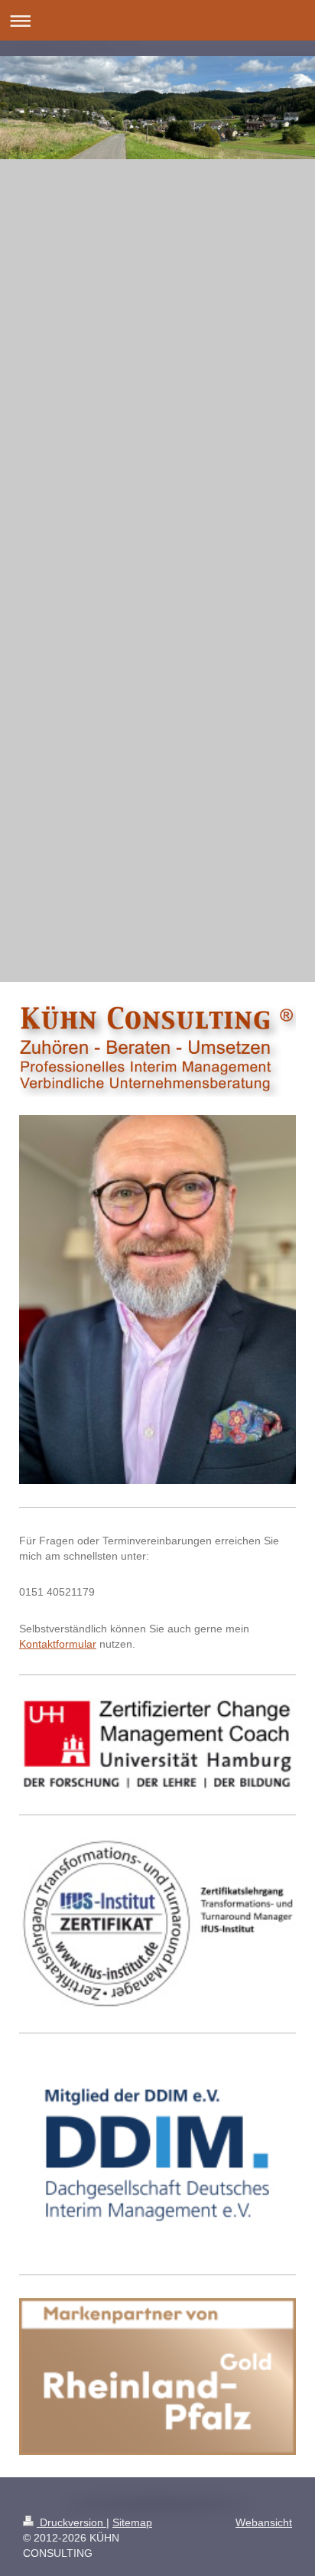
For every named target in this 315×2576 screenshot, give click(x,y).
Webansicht (264, 2522)
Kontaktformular (58, 1644)
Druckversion (71, 2522)
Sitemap (132, 2522)
